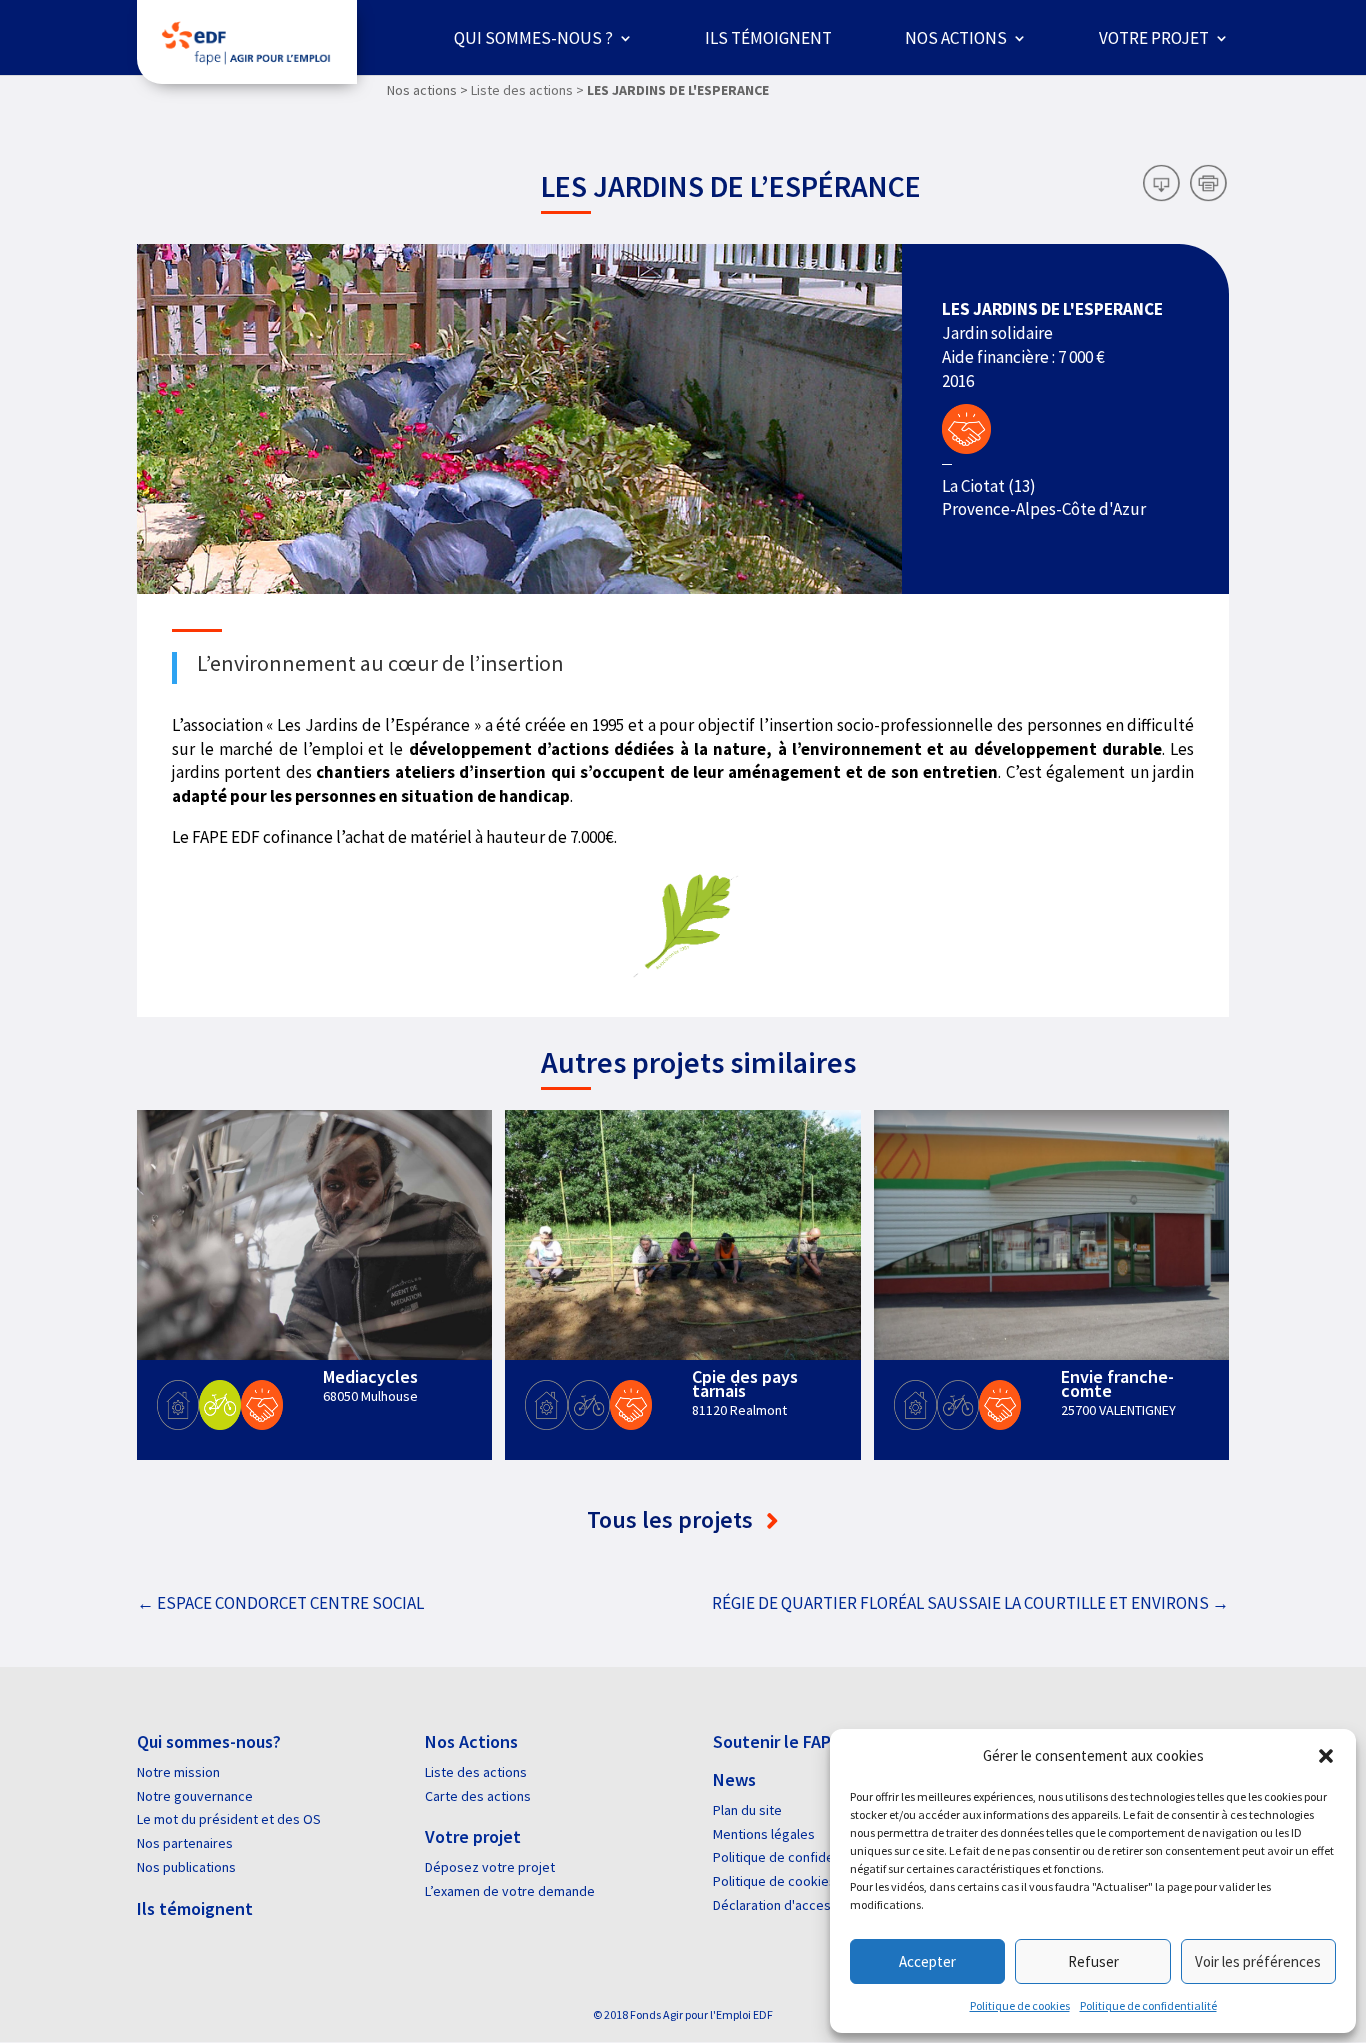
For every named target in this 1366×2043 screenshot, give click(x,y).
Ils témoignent (768, 38)
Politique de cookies (1020, 2005)
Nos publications (186, 1867)
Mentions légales (764, 1834)
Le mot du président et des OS (229, 1819)
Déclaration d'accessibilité (792, 1905)
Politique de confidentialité (1148, 2005)
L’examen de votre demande (510, 1891)
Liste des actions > (527, 90)
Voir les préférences (1258, 1961)
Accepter (927, 1961)
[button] (1326, 1756)
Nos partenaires (185, 1843)
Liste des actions (476, 1772)
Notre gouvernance (195, 1796)
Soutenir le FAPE (776, 1741)
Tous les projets (672, 1519)
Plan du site (747, 1810)
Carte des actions (478, 1796)
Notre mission (178, 1772)
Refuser (1093, 1961)
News (734, 1779)
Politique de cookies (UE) (787, 1881)
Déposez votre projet (490, 1867)
